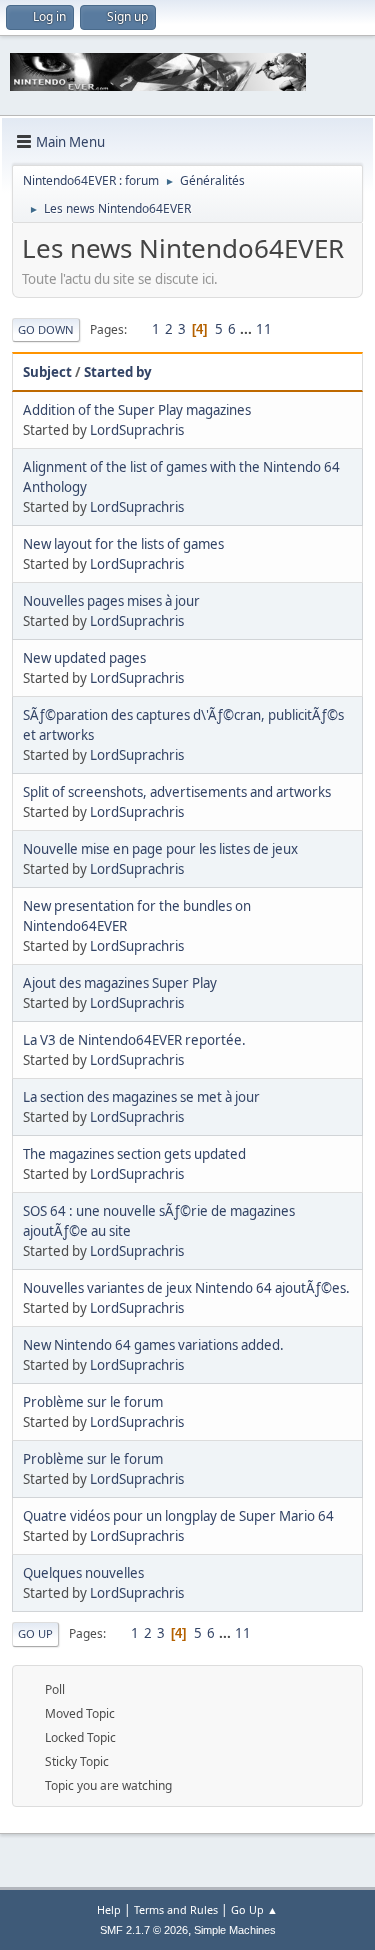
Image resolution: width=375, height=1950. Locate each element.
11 (264, 329)
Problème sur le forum (93, 1402)
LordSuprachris (137, 430)
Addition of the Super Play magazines (137, 410)
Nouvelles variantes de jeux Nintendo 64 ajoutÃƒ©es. (186, 1288)
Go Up (35, 1633)
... (247, 329)
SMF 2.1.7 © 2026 (144, 1930)
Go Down (46, 329)
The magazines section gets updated (134, 1154)
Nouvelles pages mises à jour (111, 601)
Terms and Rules (176, 1909)
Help (109, 1909)
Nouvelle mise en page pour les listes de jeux (160, 849)
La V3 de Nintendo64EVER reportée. (134, 1040)
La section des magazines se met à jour (141, 1097)
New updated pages (84, 658)
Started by (118, 372)
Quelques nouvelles (83, 1573)
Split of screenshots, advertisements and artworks (177, 792)
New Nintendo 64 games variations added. (153, 1345)
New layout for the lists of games (123, 544)
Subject (47, 372)
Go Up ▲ (254, 1909)
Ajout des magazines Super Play (120, 983)
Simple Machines (235, 1930)
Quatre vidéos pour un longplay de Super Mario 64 (178, 1516)
